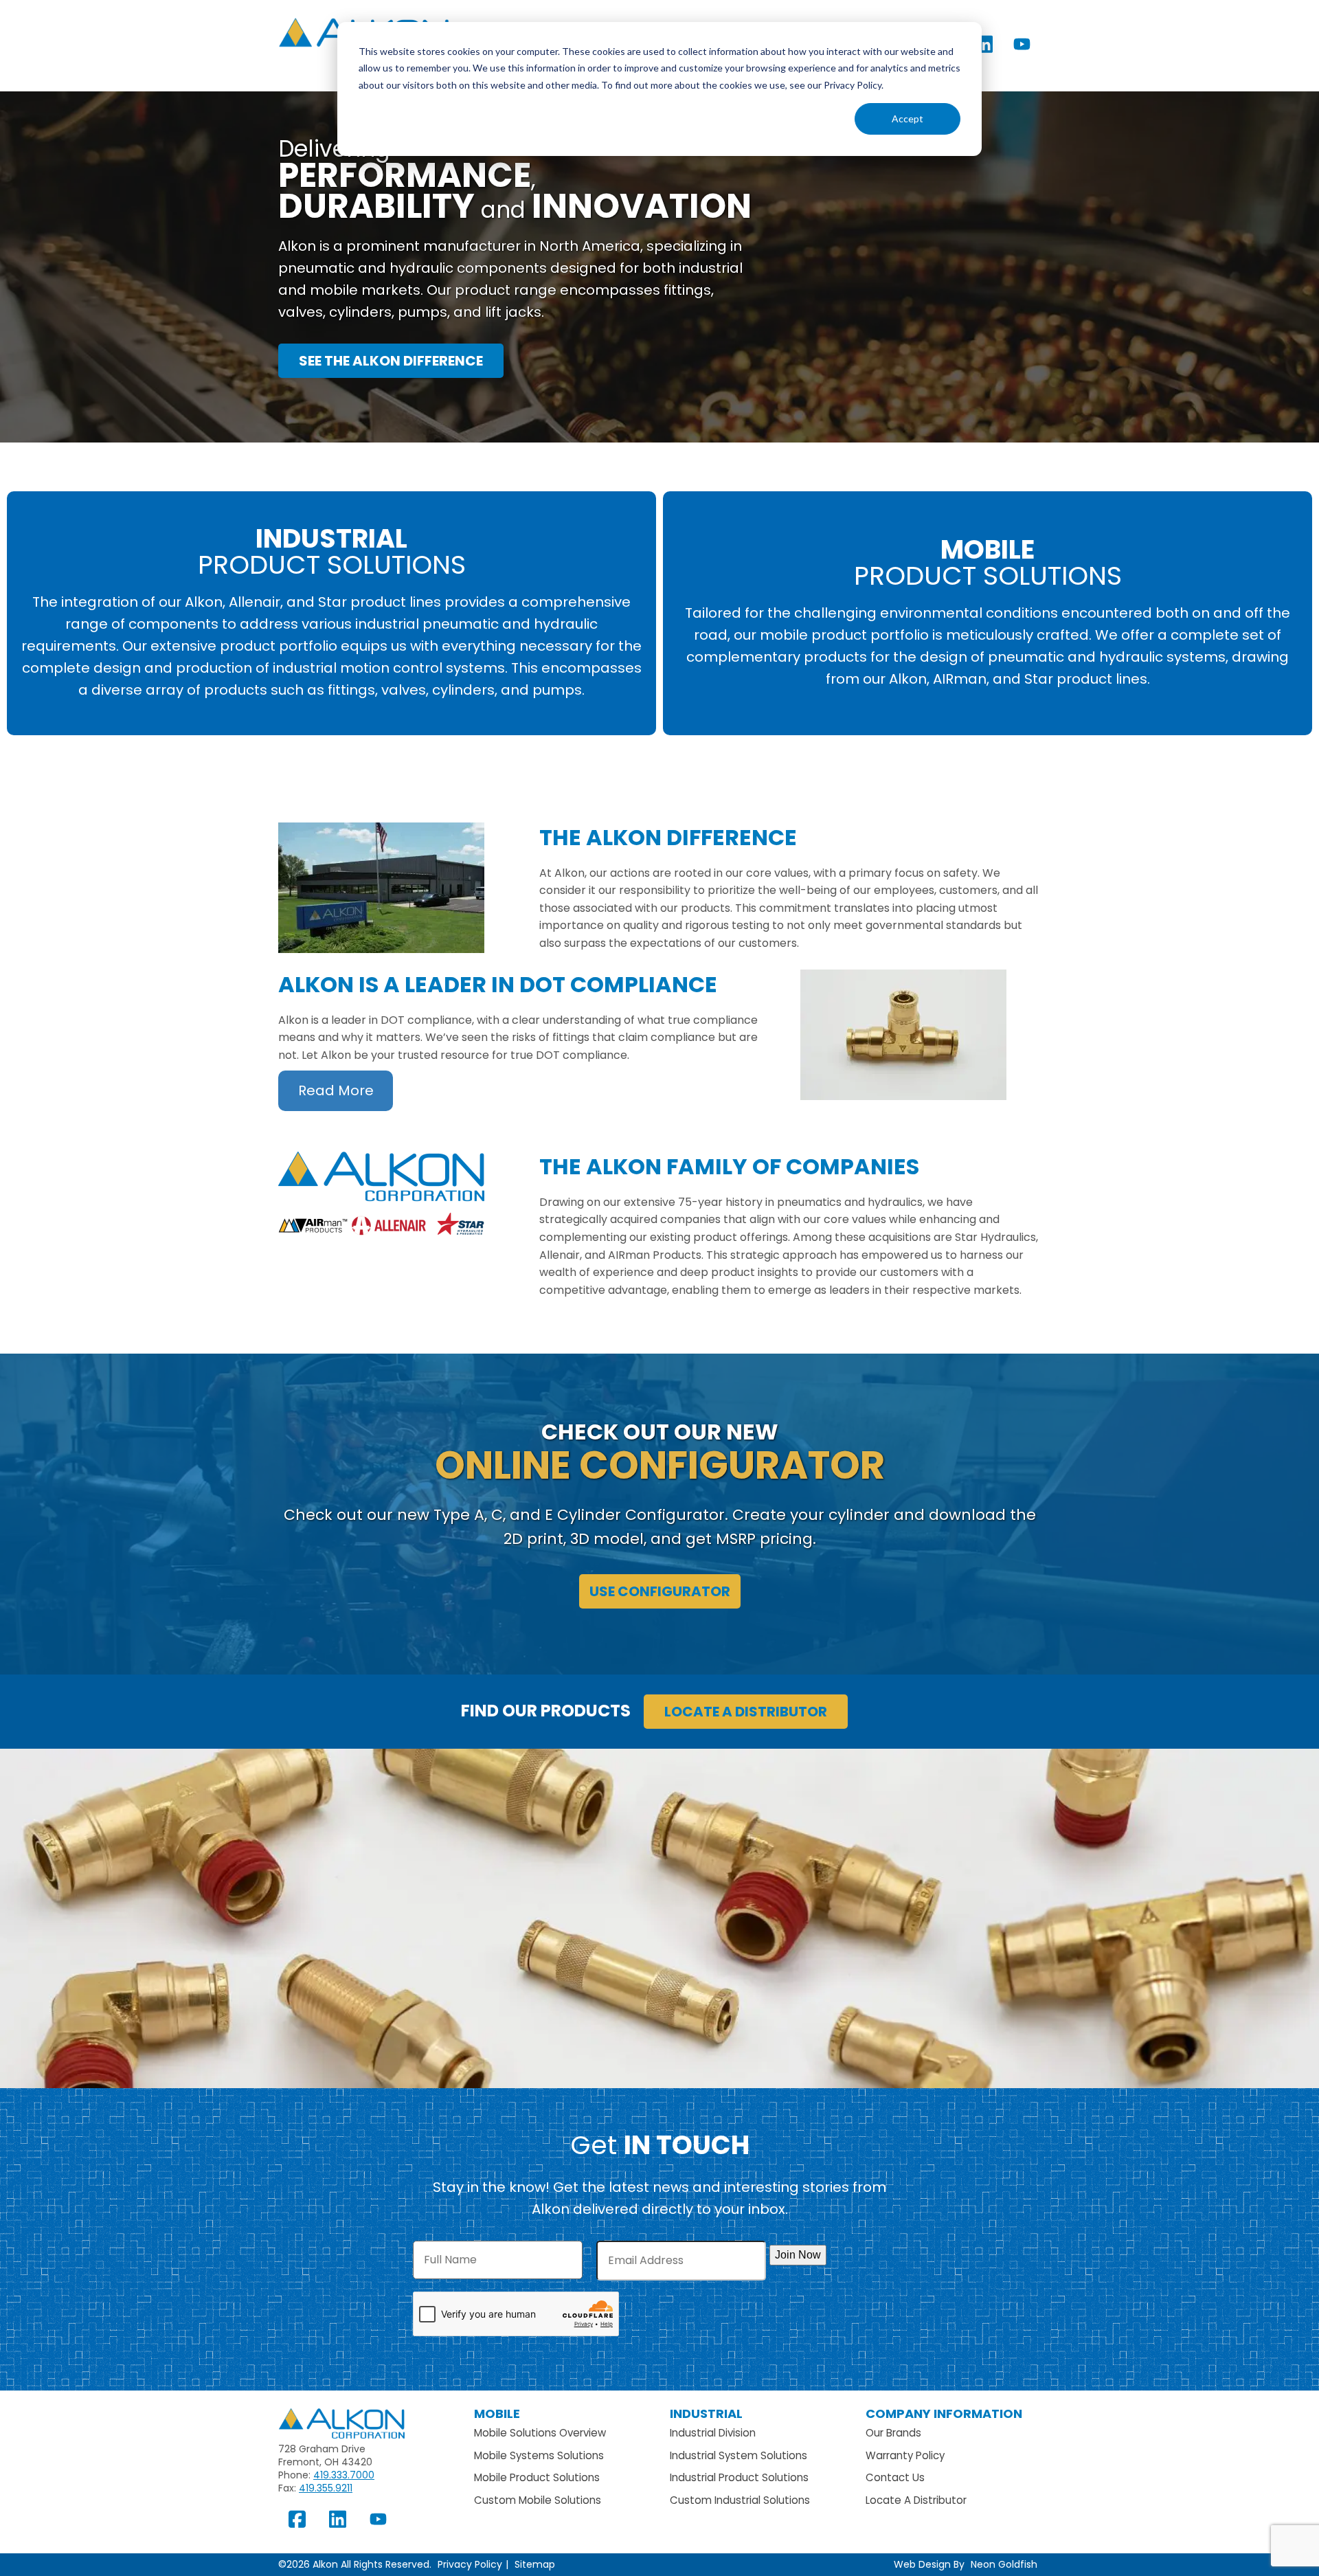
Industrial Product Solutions (739, 2477)
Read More (336, 1090)
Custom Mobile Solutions (538, 2500)
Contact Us (895, 2477)
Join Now (798, 2255)
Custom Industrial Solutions (740, 2500)
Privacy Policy (470, 2564)
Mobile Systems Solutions (539, 2455)
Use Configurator (660, 1591)
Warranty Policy (905, 2455)
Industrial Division (713, 2433)
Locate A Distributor (916, 2500)
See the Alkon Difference (391, 361)
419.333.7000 (344, 2475)
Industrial (706, 2413)
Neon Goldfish (1004, 2564)
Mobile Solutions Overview (540, 2433)
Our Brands (893, 2433)
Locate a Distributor (746, 1712)
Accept (907, 119)
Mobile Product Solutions (537, 2477)
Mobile (497, 2413)
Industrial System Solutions (739, 2455)
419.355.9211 (326, 2488)
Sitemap (535, 2564)
